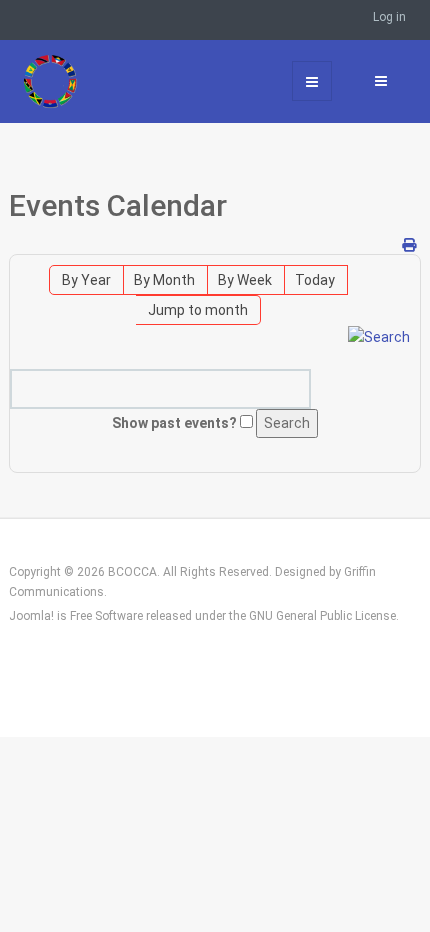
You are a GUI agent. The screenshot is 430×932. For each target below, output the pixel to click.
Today (315, 280)
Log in (389, 17)
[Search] (379, 336)
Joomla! (31, 616)
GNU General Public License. (324, 616)
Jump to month (198, 310)
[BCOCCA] (71, 81)
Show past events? (174, 423)
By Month (164, 280)
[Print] (409, 245)
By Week (245, 280)
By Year (86, 280)
